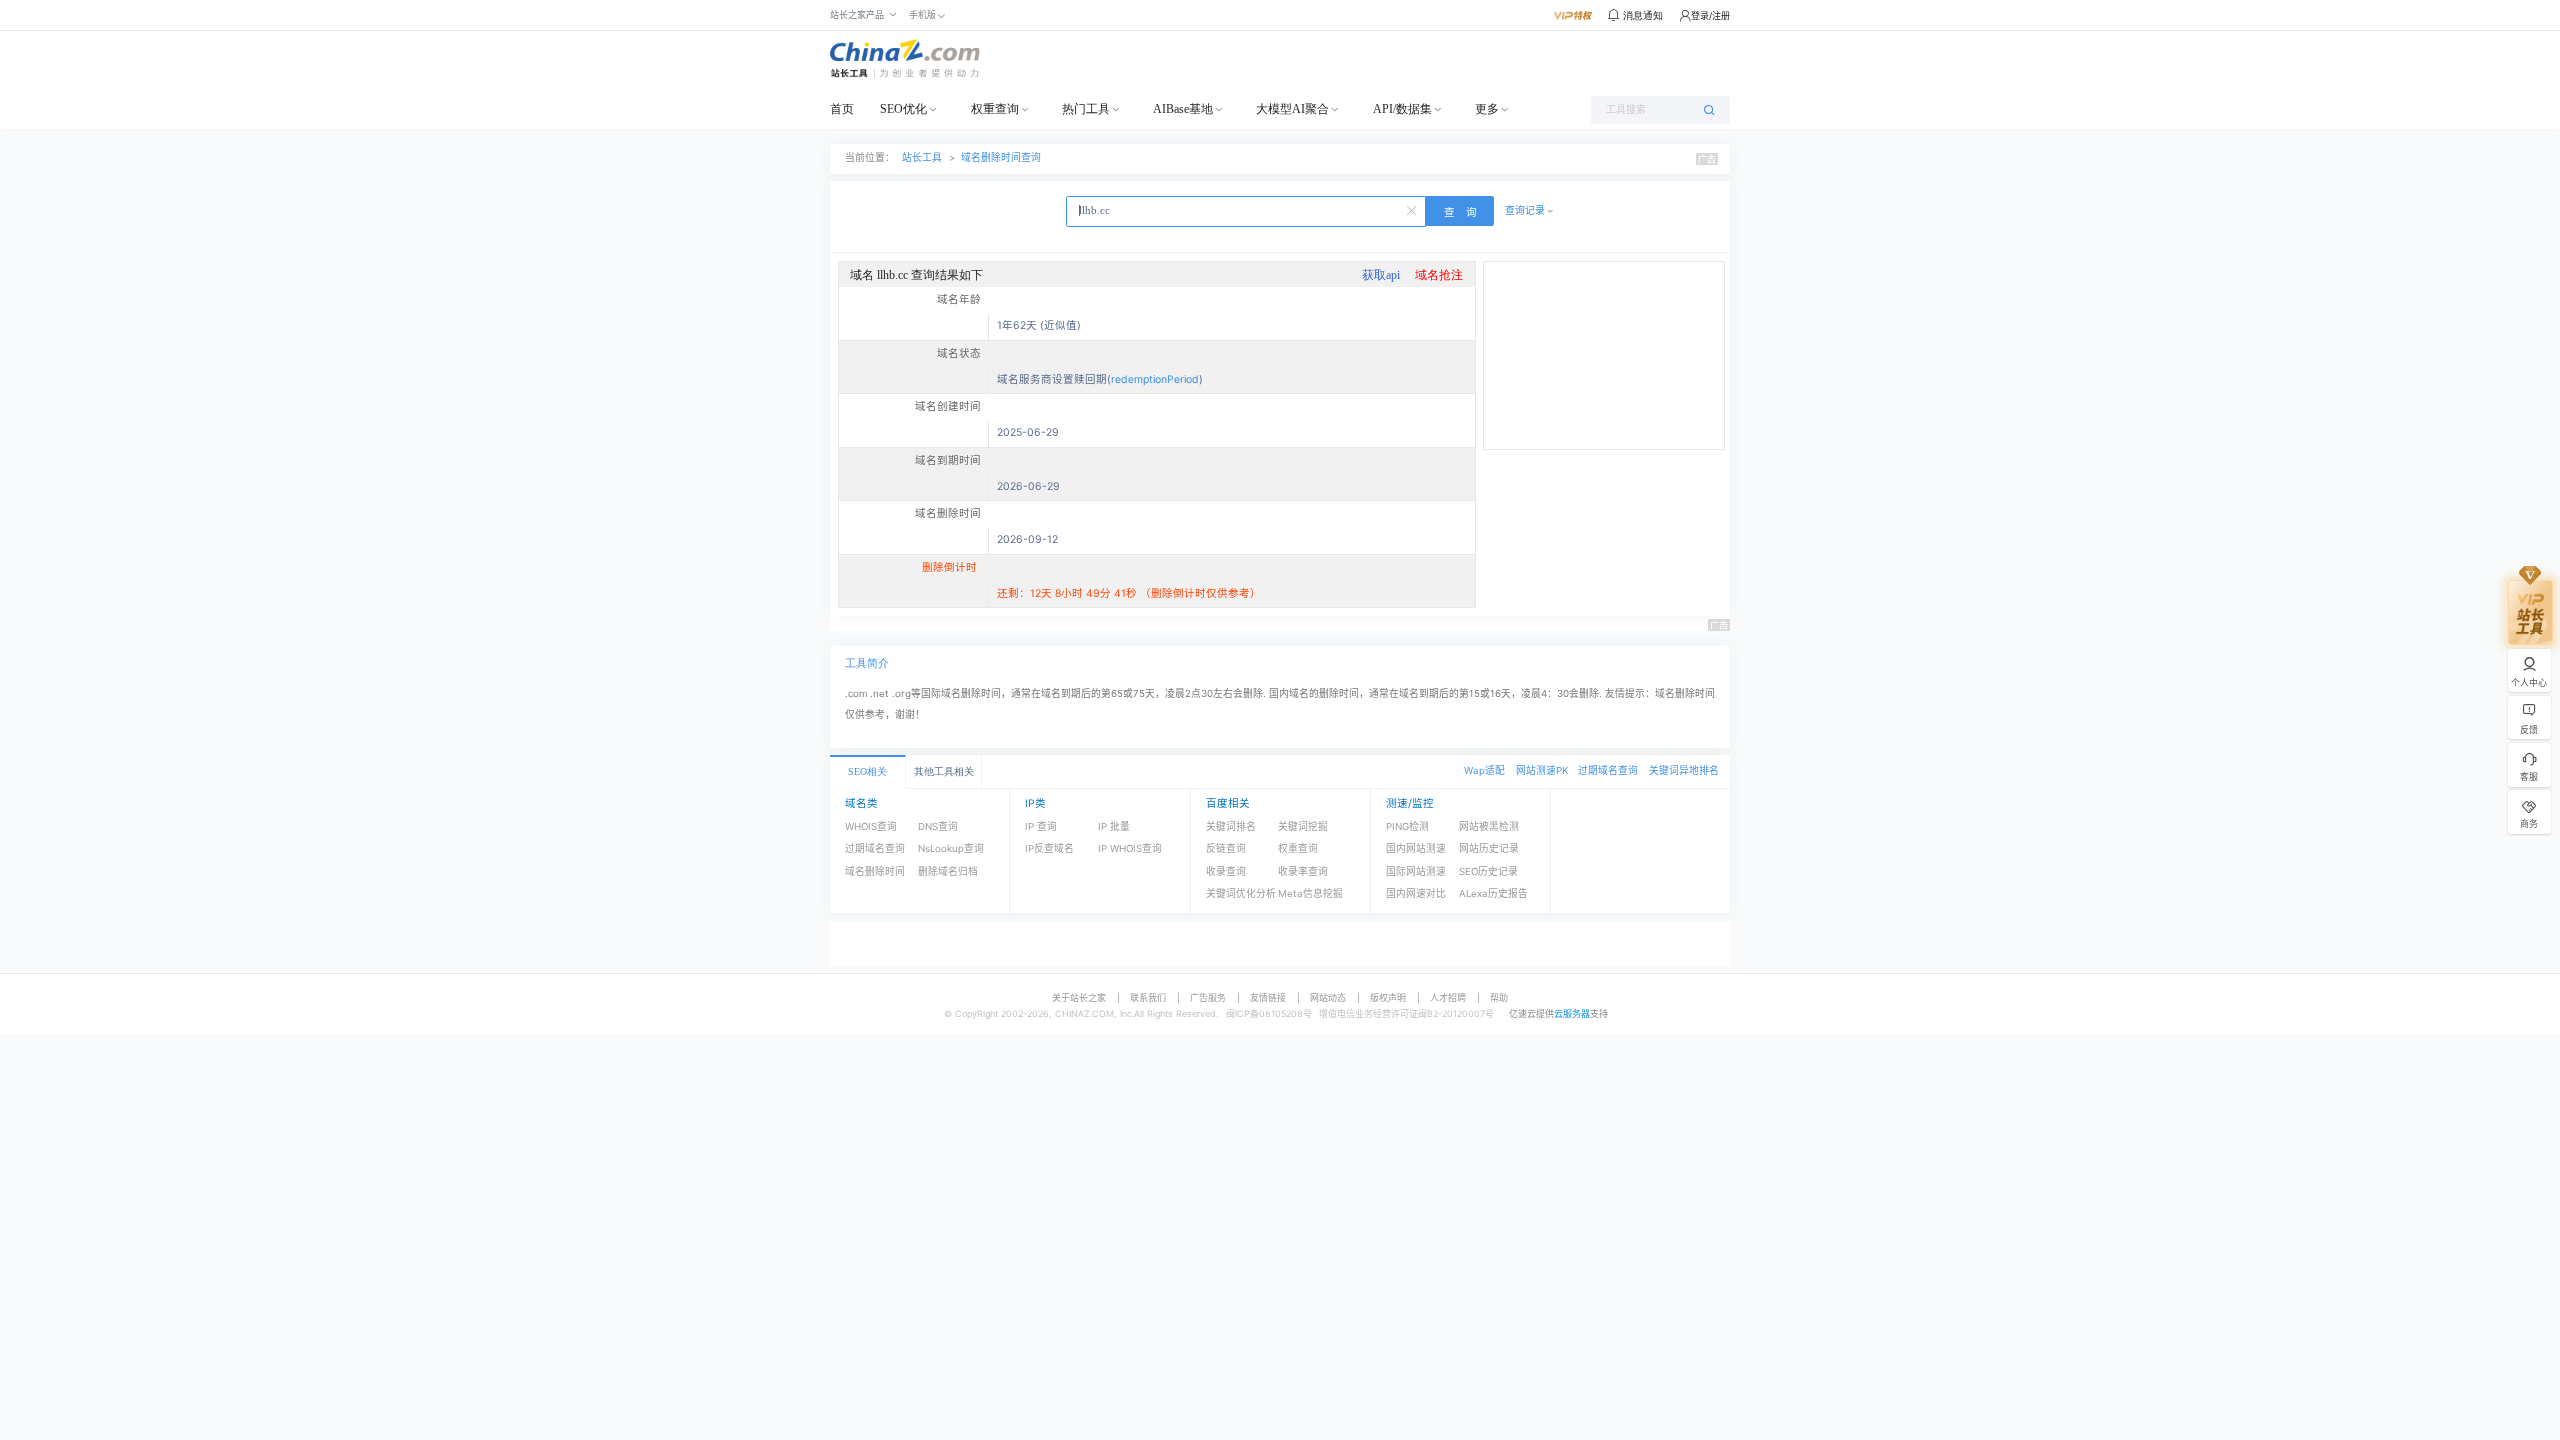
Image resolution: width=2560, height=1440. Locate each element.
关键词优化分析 (1241, 893)
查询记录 (1525, 210)
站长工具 (922, 157)
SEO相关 (867, 771)
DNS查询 (938, 826)
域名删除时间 (875, 871)
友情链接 (1268, 997)
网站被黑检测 (1489, 826)
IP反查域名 (1049, 848)
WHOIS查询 (871, 826)
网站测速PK (1542, 770)
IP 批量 (1114, 826)
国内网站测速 (1416, 848)
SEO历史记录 (1488, 871)
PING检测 (1407, 826)
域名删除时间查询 (1001, 157)
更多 (1487, 109)
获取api (1381, 275)
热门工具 (1086, 109)
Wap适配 (1484, 770)
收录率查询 (1303, 871)
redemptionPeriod (1155, 379)
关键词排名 (1231, 826)
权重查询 (995, 109)
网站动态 (1328, 997)
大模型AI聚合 (1292, 109)
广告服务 (1208, 997)
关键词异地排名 (1684, 770)
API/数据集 (1402, 109)
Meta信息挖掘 (1310, 893)
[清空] (1413, 209)
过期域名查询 (1608, 770)
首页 (842, 109)
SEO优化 (903, 109)
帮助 (1499, 997)
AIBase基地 (1183, 109)
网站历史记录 (1489, 848)
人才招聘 (1448, 997)
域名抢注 (1439, 275)
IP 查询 (1041, 826)
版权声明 (1388, 997)
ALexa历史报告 (1493, 893)
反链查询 (1226, 848)
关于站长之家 (1079, 997)
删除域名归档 (948, 871)
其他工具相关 (944, 771)
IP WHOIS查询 (1130, 848)
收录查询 (1226, 871)
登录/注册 (1710, 15)
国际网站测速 (1416, 871)
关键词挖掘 (1303, 826)
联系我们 (1148, 997)
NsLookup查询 (951, 848)
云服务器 (1572, 1013)
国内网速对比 (1416, 893)
